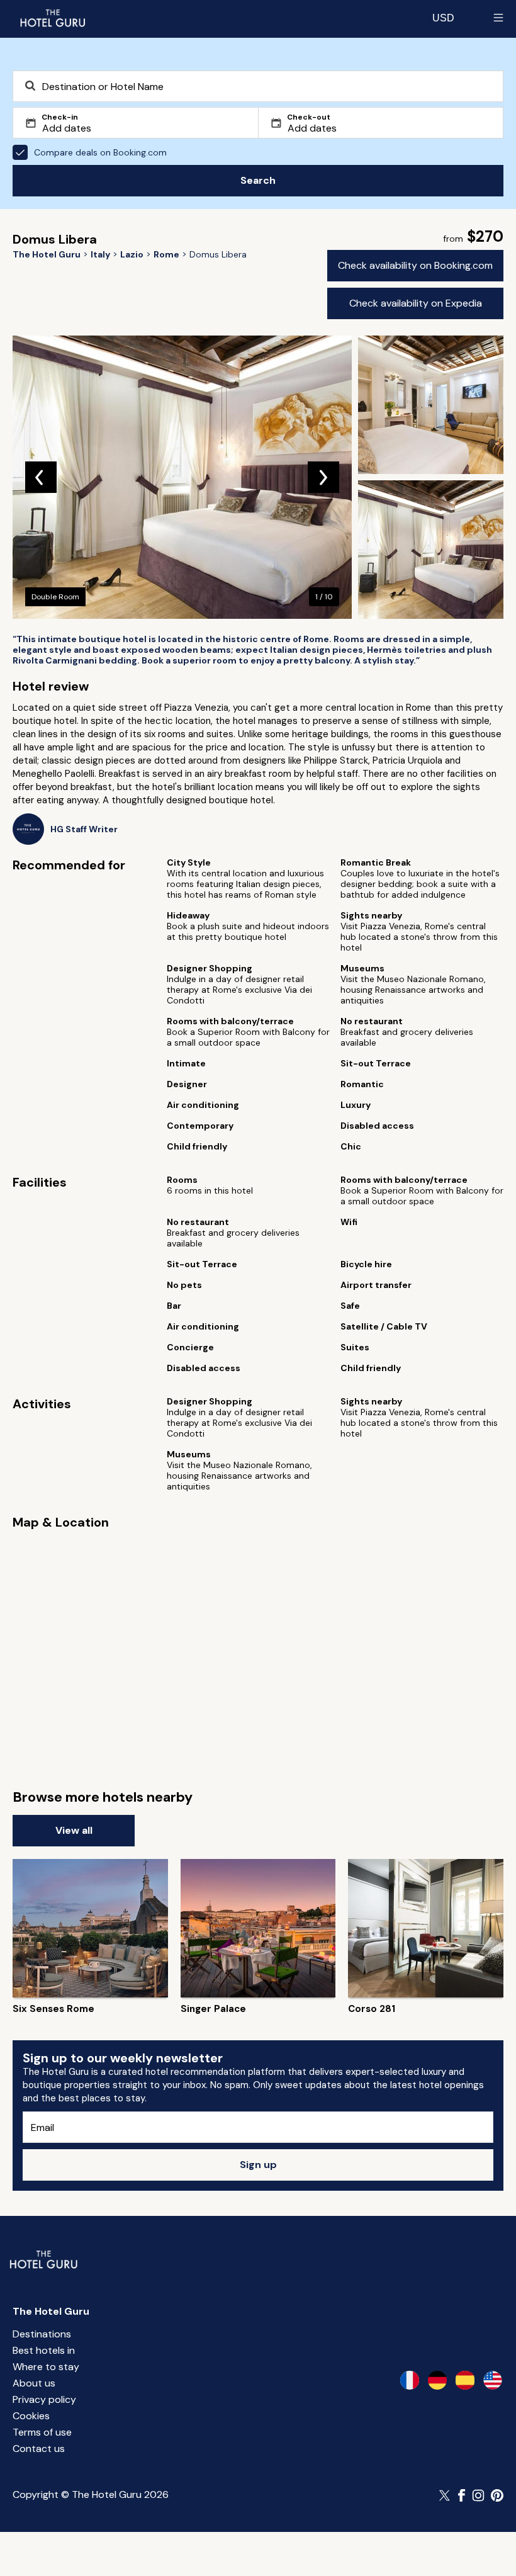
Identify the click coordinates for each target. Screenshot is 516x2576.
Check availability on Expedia (416, 303)
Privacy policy (44, 2399)
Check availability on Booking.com (415, 265)
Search (258, 180)
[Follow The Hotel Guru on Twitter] (446, 2495)
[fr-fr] (410, 2380)
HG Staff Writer (84, 829)
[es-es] (465, 2380)
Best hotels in (44, 2350)
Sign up (258, 2165)
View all (74, 1830)
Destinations (42, 2334)
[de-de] (437, 2380)
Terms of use (42, 2432)
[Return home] (52, 18)
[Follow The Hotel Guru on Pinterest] (497, 2495)
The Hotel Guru (51, 2311)
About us (34, 2383)
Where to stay (46, 2367)
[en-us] (493, 2380)
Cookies (31, 2416)
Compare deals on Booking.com (100, 152)
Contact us (39, 2449)
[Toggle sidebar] (498, 18)
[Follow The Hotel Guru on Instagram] (478, 2495)
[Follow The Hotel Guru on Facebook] (462, 2495)
